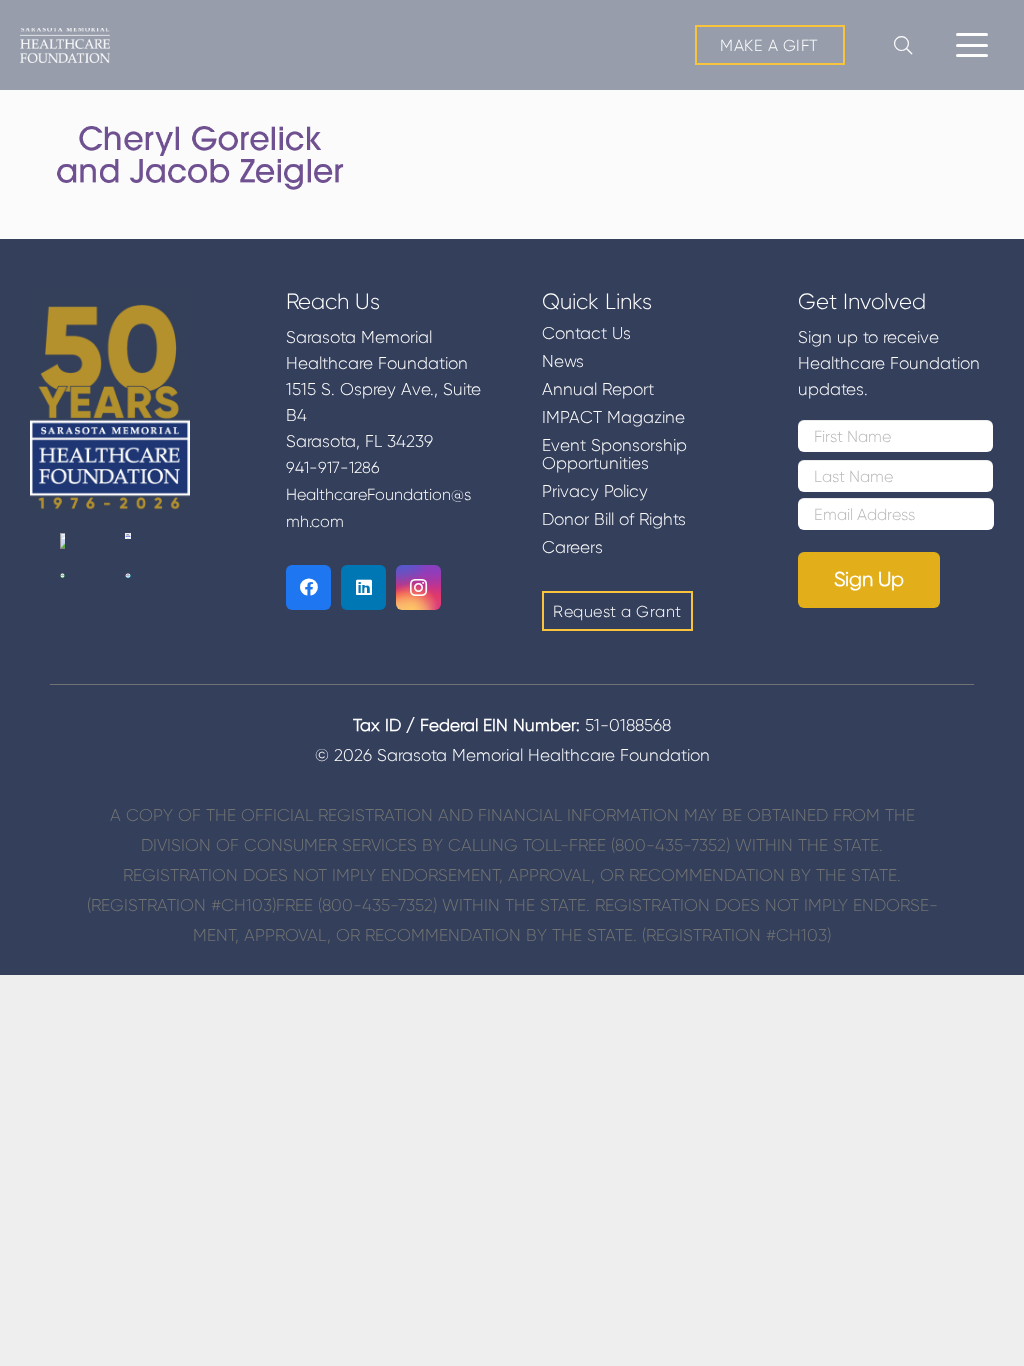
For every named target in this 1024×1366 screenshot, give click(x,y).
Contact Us (586, 333)
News (563, 361)
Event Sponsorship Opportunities (614, 454)
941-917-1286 (333, 467)
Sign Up (869, 579)
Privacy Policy (595, 491)
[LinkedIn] (363, 587)
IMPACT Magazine (613, 417)
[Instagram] (418, 587)
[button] (972, 45)
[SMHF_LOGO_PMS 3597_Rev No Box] (65, 45)
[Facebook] (308, 587)
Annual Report (598, 389)
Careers (572, 547)
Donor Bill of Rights (614, 519)
